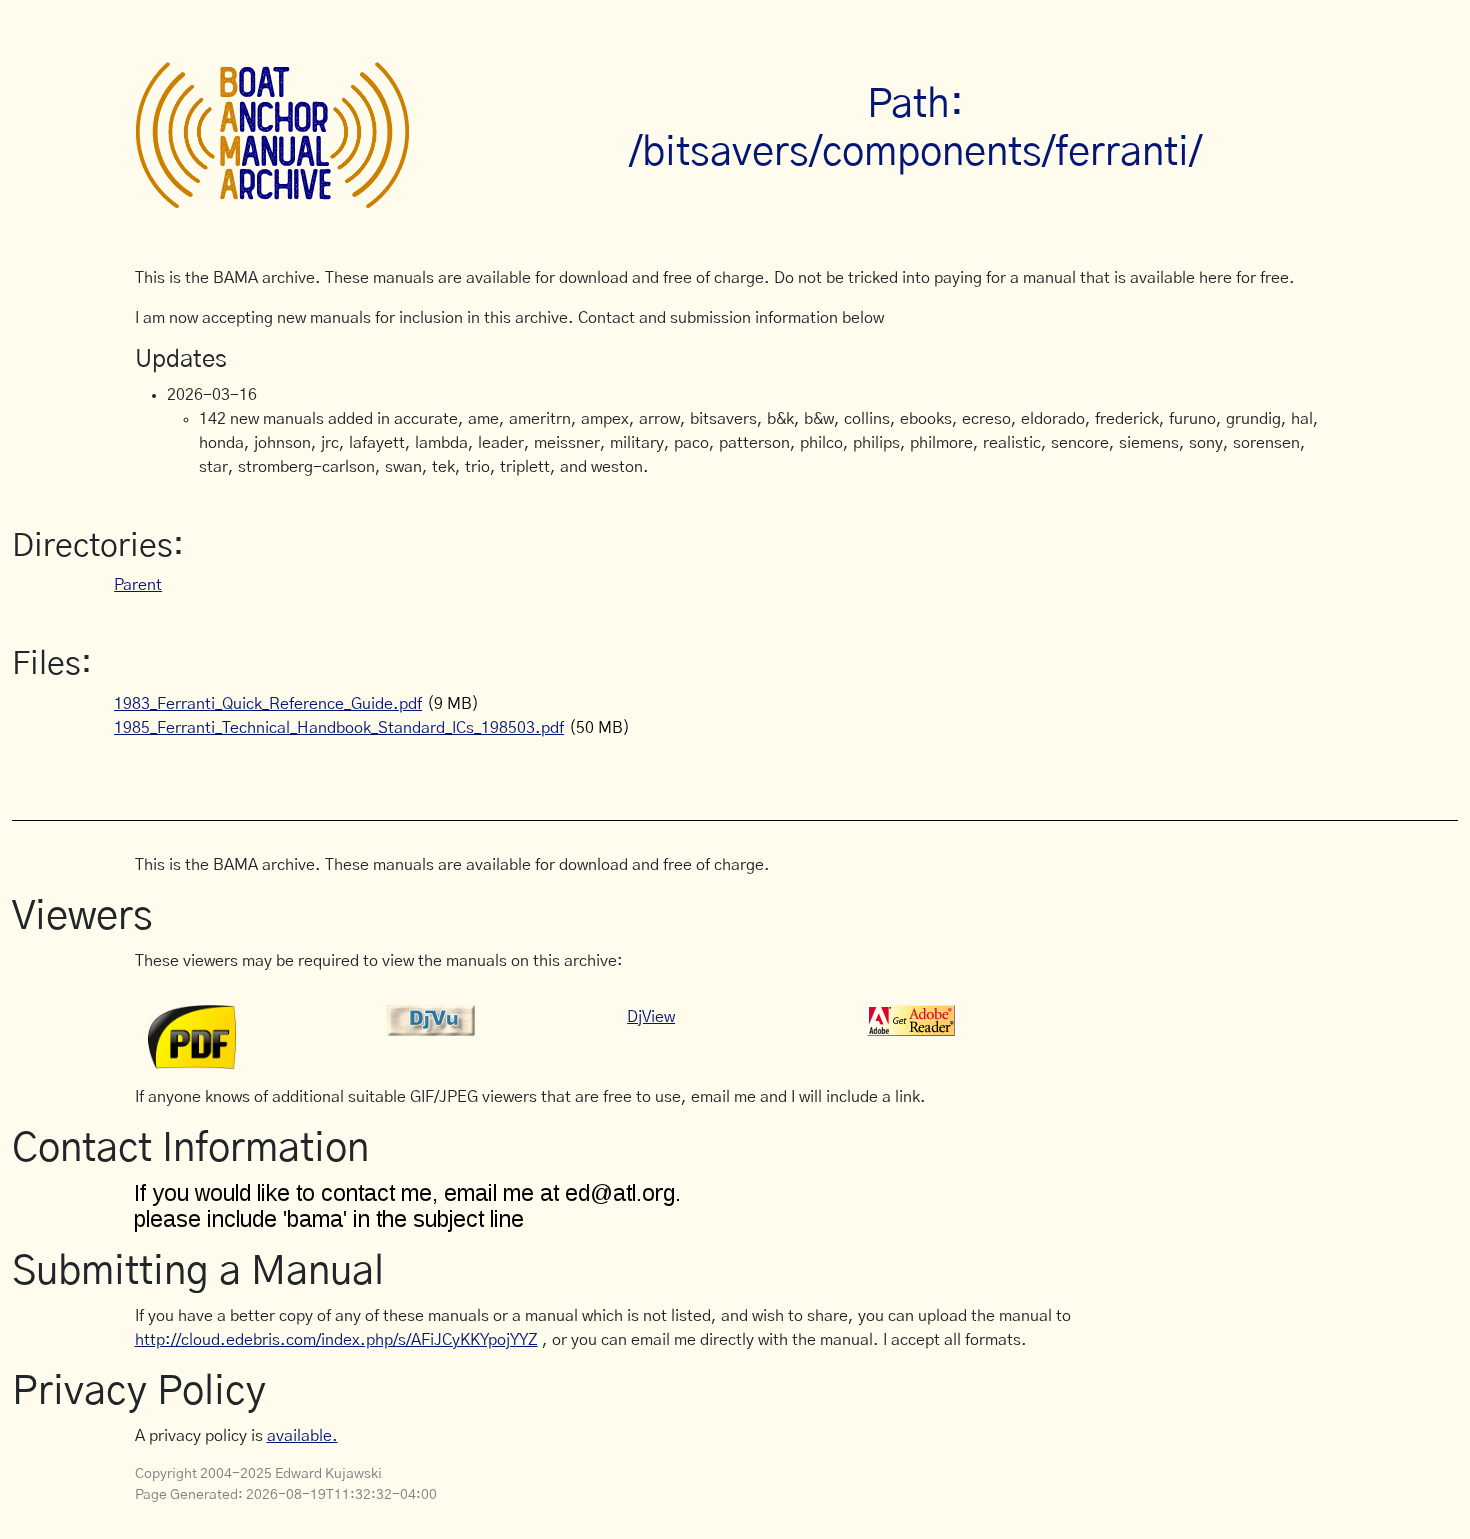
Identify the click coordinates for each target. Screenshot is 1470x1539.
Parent (138, 585)
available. (302, 1436)
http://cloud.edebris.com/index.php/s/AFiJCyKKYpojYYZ (336, 1340)
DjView (651, 1017)
